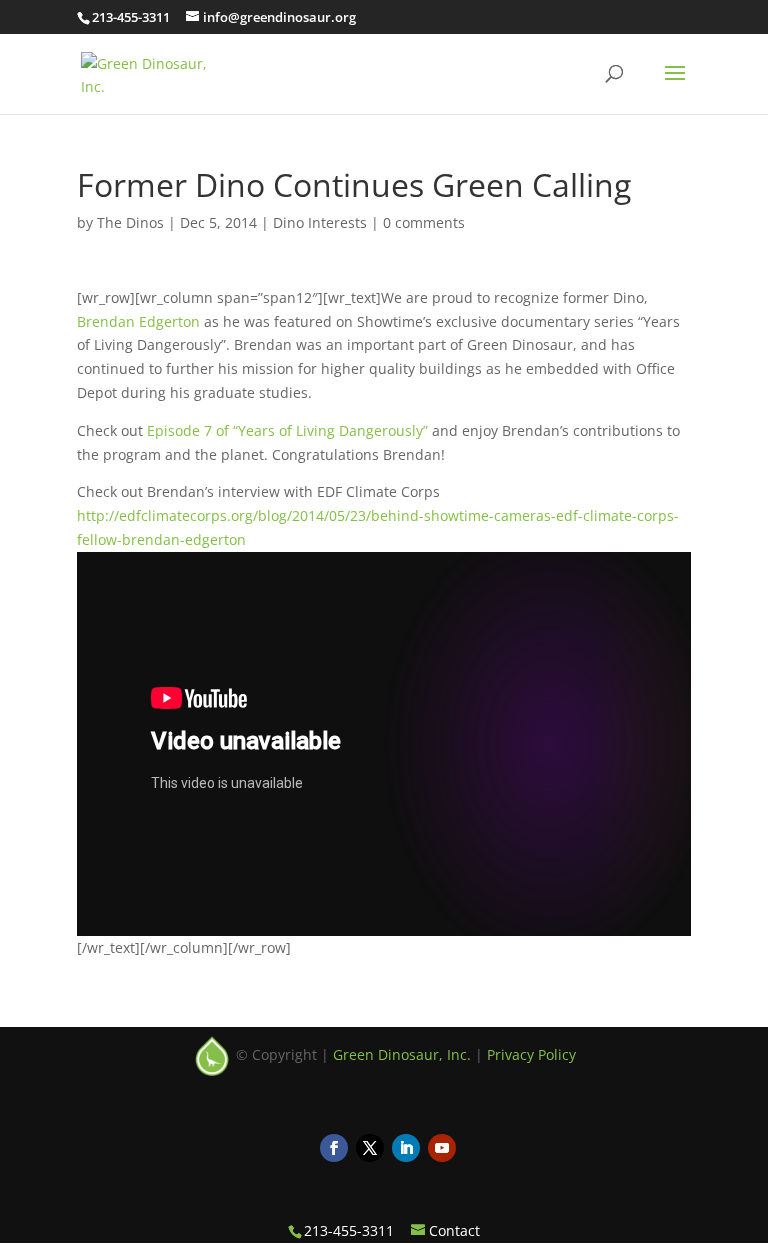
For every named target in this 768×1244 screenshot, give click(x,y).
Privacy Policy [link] (531, 1053)
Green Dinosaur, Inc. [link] (402, 1053)
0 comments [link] (424, 222)
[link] (156, 71)
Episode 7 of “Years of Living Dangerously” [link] (287, 430)
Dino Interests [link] (320, 222)
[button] (675, 86)
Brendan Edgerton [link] (138, 321)
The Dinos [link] (130, 222)
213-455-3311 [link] (131, 17)
